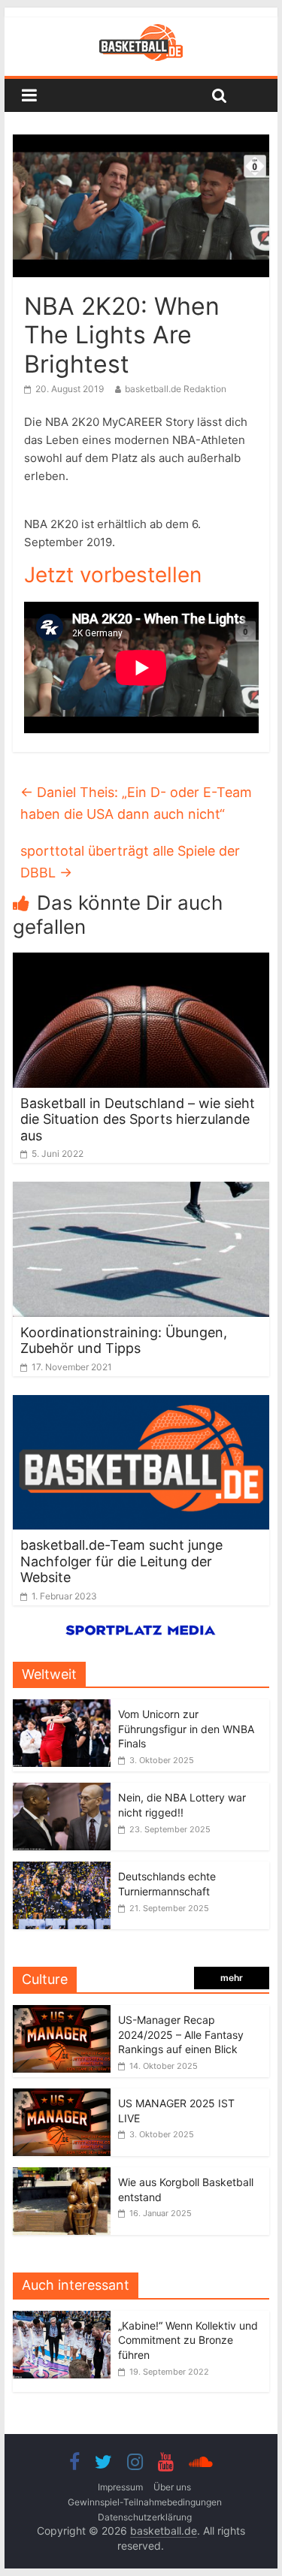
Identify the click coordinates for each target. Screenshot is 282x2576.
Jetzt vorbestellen (113, 575)
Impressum (120, 2487)
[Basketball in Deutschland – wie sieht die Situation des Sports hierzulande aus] (141, 962)
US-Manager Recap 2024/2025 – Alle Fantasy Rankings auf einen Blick (181, 2034)
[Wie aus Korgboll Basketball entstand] (62, 2175)
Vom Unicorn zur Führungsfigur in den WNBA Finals (186, 1729)
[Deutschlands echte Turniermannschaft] (62, 1869)
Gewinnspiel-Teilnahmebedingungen (145, 2502)
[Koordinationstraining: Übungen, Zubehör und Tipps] (141, 1191)
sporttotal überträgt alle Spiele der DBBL (130, 862)
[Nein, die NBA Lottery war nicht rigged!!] (62, 1791)
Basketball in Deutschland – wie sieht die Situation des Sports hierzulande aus (138, 1119)
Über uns (172, 2487)
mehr (232, 1978)
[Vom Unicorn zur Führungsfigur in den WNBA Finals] (62, 1707)
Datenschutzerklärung (145, 2517)
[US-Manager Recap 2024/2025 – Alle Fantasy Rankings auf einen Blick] (62, 2013)
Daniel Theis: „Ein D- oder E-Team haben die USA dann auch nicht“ (136, 803)
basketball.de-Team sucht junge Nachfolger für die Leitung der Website (121, 1561)
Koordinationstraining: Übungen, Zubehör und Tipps (124, 1341)
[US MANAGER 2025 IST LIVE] (62, 2096)
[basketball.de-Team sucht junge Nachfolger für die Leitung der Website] (141, 1404)
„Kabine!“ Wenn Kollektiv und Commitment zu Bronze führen (188, 2340)
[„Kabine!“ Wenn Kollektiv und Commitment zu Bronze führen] (65, 2319)
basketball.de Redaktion (176, 389)
